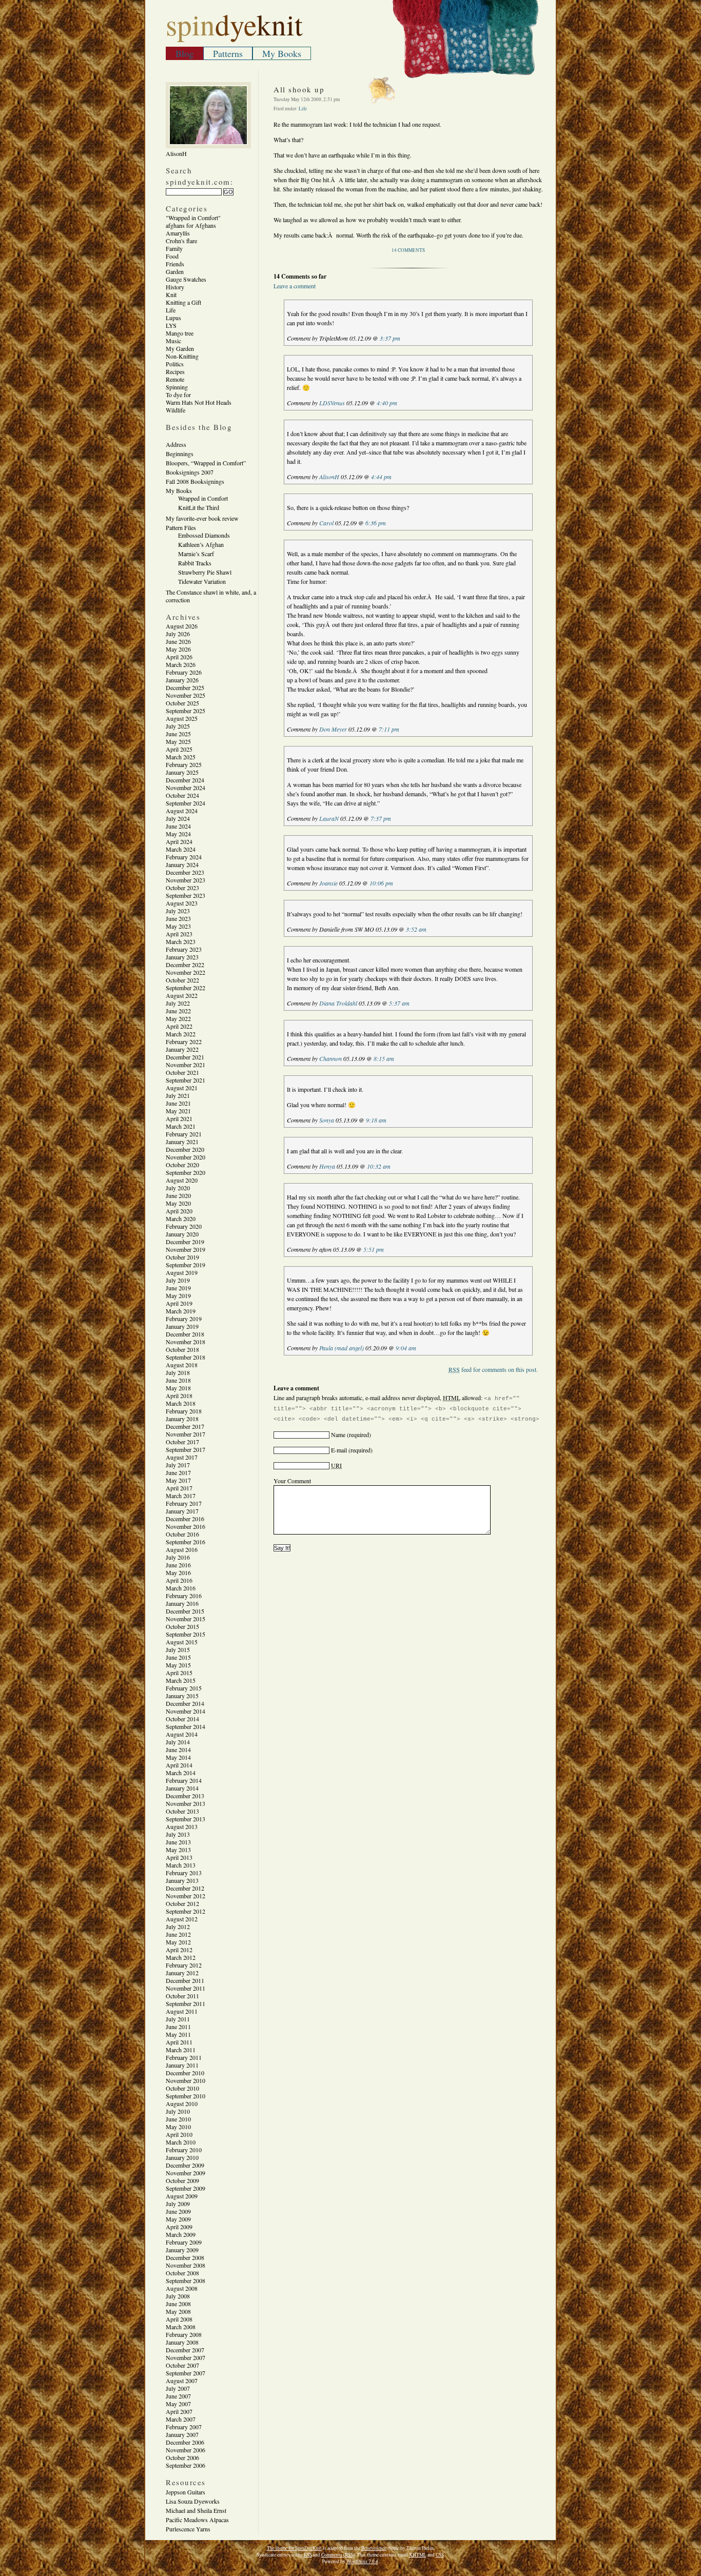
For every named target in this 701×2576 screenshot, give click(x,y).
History (175, 287)
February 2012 (184, 1965)
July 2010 (178, 2111)
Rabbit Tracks (195, 563)
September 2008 (186, 2280)
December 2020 (185, 1149)
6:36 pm (376, 523)
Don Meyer (333, 729)
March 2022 (181, 1034)
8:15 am (384, 1058)
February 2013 (184, 1873)
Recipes (175, 371)
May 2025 (178, 741)
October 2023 (182, 888)
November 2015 (186, 1619)
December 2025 (185, 687)
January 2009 (182, 2250)
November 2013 (186, 1803)
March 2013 (181, 1865)
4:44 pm (381, 477)
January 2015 (182, 1696)
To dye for (178, 395)
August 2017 (182, 1457)
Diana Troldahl (338, 1003)
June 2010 (178, 2119)
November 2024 (186, 788)
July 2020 (178, 1188)
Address (176, 444)
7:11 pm (389, 729)
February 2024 (184, 857)
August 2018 (182, 1365)
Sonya (327, 1120)
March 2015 (181, 1680)
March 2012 (181, 1957)
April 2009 (179, 2227)
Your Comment (292, 1481)
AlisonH (329, 477)
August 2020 (182, 1180)
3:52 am (416, 929)
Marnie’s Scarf (196, 554)
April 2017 (179, 1488)
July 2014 (178, 1742)
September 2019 (186, 1265)
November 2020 (186, 1157)
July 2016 (178, 1557)
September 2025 (186, 711)
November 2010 (186, 2080)
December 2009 (185, 2165)
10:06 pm (381, 883)
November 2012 (186, 1896)
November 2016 (186, 1526)
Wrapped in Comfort (203, 498)
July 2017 (178, 1465)
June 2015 (178, 1657)
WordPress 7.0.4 (362, 2561)
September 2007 (186, 2373)
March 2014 (181, 1773)
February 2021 (184, 1134)
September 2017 (186, 1449)
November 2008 (186, 2265)
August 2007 (182, 2381)
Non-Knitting (182, 356)
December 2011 (185, 1980)
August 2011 (182, 2011)
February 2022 (184, 1041)
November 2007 (186, 2357)
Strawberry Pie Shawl (205, 572)
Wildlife (176, 410)
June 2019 (178, 1288)
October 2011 (182, 1996)
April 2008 (179, 2319)
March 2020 (181, 1218)
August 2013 (182, 1826)
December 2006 (185, 2442)
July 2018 (178, 1372)
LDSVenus (332, 403)
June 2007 (178, 2396)
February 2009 (184, 2242)
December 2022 (185, 965)
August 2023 (182, 903)
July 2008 (178, 2296)
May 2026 (178, 649)
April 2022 (179, 1026)
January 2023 (182, 957)
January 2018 (182, 1419)
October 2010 (182, 2088)
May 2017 (178, 1480)
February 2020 (184, 1226)
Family (174, 248)
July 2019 (178, 1280)
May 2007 (178, 2404)
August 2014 (182, 1734)
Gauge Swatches (186, 279)
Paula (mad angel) (342, 1348)
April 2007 (179, 2411)
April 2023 (179, 934)
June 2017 (178, 1472)
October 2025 (182, 703)
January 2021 (182, 1142)
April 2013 (179, 1857)
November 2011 (186, 1988)
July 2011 (178, 2019)
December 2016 (185, 1519)
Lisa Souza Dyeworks (193, 2501)
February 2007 (184, 2427)
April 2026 (179, 657)
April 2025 (179, 749)
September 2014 (186, 1726)
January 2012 (182, 1973)
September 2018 (186, 1357)
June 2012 (178, 1934)
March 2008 (181, 2327)
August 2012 (182, 1919)
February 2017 (184, 1503)
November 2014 (186, 1711)
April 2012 (179, 1950)
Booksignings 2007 (190, 472)
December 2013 (185, 1796)
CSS (440, 2555)
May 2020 (178, 1203)
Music (173, 341)
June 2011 (178, 2027)
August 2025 (182, 718)
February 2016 (184, 1596)
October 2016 (182, 1534)
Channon (330, 1058)
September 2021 (186, 1080)
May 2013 (178, 1850)
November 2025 (186, 695)
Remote (175, 379)
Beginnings (180, 454)
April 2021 (179, 1118)
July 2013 (178, 1834)
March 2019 (181, 1311)
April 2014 (179, 1765)
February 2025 (184, 764)
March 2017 (181, 1496)
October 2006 (182, 2457)
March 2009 (181, 2234)
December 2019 (185, 1242)
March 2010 (181, 2142)
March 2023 (181, 941)
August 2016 (182, 1549)
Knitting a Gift (183, 302)
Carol (326, 523)
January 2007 (182, 2434)
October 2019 (182, 1257)
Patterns (228, 53)
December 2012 (185, 1888)
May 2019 (178, 1295)
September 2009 (186, 2188)
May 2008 (178, 2311)
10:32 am (379, 1166)
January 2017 (182, 1511)
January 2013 (182, 1880)
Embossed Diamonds (204, 535)
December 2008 (185, 2257)
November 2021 (186, 1065)
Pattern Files (181, 527)
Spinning (177, 387)
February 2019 (184, 1319)
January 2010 (182, 2157)
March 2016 (181, 1588)
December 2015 (185, 1611)
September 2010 (186, 2096)
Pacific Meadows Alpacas (197, 2520)
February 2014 (184, 1780)
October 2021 (182, 1072)
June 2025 (178, 734)
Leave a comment (295, 286)
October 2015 (182, 1626)
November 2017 (186, 1434)
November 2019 (186, 1249)
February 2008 (184, 2334)
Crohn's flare (181, 241)
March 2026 (181, 664)
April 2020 (179, 1211)
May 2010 (178, 2127)
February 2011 (184, 2057)
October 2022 (182, 980)
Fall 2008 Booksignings (195, 481)
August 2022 (182, 995)
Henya (327, 1166)
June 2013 (178, 1842)
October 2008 (182, 2273)
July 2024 (178, 818)
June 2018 (178, 1380)
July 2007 (178, 2388)
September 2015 (186, 1634)
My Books (282, 53)
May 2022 (178, 1018)
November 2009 (186, 2173)
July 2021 (178, 1095)
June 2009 (178, 2211)
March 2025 (181, 757)
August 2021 (182, 1088)
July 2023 (178, 911)
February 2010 (184, 2150)
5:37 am (399, 1003)
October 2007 (182, 2365)
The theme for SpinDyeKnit (294, 2548)
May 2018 (178, 1388)
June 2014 (178, 1749)
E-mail (339, 1450)
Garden (175, 271)
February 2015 (184, 1688)
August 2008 (182, 2288)
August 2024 (182, 811)
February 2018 (184, 1411)
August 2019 (182, 1272)
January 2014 (182, 1788)
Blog (184, 53)
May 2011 (178, 2034)
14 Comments (408, 250)
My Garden (180, 348)
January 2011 (182, 2065)
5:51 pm (374, 1249)
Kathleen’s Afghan (201, 544)
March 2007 (181, 2419)
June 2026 (178, 641)
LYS (171, 325)
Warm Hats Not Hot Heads (199, 402)
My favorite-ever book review (202, 518)
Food (172, 256)
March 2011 (181, 2050)
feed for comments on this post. (493, 1369)
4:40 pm (387, 403)
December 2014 (185, 1703)
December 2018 (185, 1334)
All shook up (299, 89)
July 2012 (178, 1926)
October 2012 (182, 1903)
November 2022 (186, 972)
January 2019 (182, 1326)
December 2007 (185, 2350)
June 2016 (178, 1565)
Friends (175, 264)
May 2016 (178, 1572)
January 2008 (182, 2342)
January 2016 (182, 1603)
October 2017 (182, 1442)
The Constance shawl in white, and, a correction (211, 596)
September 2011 (186, 2003)
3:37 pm (390, 338)
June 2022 (178, 1011)
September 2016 (186, 1542)
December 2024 (185, 780)
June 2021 (178, 1103)
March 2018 (181, 1403)
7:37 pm (381, 818)
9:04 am (406, 1348)
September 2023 (186, 895)
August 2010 (182, 2103)
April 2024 (179, 841)
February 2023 (184, 949)
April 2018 (179, 1395)
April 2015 (179, 1673)
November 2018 (186, 1342)
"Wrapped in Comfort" (193, 218)
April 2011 (179, 2042)
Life (171, 310)
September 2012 (186, 1911)
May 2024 (178, 834)
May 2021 (178, 1111)
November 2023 (186, 880)
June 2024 (178, 826)
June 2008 (178, 2304)
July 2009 (178, 2204)
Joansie (328, 883)
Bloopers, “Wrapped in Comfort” (206, 463)
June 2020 (178, 1195)
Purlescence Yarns (188, 2529)
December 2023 (185, 872)
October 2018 (182, 1349)
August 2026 (182, 626)
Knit (171, 294)
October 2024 (182, 795)
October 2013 (182, 1811)
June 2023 (178, 918)
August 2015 (182, 1642)
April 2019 (179, 1303)
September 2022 (186, 988)
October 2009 (182, 2180)
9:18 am (376, 1120)
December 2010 (185, 2073)
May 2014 (178, 1757)
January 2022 (182, 1049)
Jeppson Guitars (186, 2492)
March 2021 (181, 1126)
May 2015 (178, 1665)
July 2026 (178, 634)
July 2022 (178, 1003)
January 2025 (182, 772)
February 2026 (184, 672)
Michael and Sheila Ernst (196, 2510)
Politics (175, 364)
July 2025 (178, 726)
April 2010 (179, 2134)
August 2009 (182, 2196)
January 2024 (182, 864)
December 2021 (185, 1057)
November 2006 (186, 2450)
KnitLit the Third (199, 507)
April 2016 (179, 1580)
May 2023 (178, 926)
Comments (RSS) (338, 2555)
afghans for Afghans (191, 225)
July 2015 (178, 1649)
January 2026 (182, 680)
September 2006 (186, 2465)
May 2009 (178, 2219)
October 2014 (182, 1719)
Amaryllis (178, 233)
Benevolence (374, 2548)
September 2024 (186, 803)
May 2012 (178, 1942)
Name (338, 1434)
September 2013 (186, 1819)
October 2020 (182, 1165)
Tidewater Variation (202, 581)
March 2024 (181, 849)
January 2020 (182, 1234)
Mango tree (180, 333)
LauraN (329, 818)
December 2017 (185, 1426)
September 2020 (186, 1172)
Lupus (173, 318)
